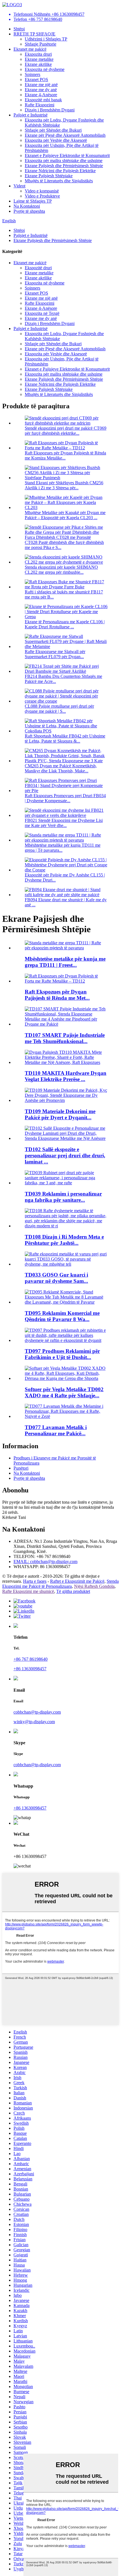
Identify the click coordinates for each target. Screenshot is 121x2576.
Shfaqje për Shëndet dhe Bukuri (53, 130)
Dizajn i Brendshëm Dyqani (50, 110)
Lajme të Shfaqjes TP (33, 201)
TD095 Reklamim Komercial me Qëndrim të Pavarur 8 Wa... (62, 1316)
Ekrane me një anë (41, 85)
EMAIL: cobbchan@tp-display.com (45, 1561)
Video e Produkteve (42, 196)
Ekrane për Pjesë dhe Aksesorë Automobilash (65, 135)
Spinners (33, 74)
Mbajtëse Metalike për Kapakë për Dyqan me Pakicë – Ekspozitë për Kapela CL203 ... (65, 515)
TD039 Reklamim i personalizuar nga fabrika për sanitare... (63, 1197)
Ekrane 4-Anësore (41, 95)
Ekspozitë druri (38, 268)
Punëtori (21, 1468)
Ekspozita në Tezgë (42, 313)
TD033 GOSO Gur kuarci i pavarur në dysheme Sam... (56, 1278)
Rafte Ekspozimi (40, 105)
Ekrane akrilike (38, 64)
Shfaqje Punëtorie (41, 44)
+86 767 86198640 (31, 1659)
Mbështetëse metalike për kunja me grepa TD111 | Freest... (65, 962)
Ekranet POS (36, 79)
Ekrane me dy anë (41, 90)
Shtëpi (19, 29)
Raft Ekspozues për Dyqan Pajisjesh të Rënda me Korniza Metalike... (65, 455)
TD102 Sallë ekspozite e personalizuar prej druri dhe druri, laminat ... (65, 1155)
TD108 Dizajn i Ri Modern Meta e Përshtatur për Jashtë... (64, 1240)
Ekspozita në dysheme (45, 69)
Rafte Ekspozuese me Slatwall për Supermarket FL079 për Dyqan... (55, 654)
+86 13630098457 (30, 1669)
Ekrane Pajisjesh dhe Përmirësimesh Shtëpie (64, 166)
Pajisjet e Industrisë (31, 115)
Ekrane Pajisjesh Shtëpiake (49, 176)
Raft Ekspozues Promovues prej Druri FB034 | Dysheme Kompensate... (65, 798)
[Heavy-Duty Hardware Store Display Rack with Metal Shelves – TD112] (66, 981)
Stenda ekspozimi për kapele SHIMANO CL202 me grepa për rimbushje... (61, 570)
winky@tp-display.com (34, 1722)
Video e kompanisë (42, 191)
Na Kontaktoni (27, 206)
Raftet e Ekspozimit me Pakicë (77, 1581)
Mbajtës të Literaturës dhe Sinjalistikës (59, 181)
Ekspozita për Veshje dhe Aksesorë (56, 140)
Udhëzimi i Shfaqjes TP (46, 39)
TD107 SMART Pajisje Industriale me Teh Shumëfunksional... (65, 1038)
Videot (19, 186)
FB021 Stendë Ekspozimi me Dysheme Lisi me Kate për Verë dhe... (64, 823)
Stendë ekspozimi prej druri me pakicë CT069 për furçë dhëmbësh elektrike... (66, 431)
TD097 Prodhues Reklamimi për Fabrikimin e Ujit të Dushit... (62, 1354)
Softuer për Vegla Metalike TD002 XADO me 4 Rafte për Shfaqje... (64, 1392)
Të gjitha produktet (73, 1591)
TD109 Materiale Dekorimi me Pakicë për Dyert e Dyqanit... (60, 1114)
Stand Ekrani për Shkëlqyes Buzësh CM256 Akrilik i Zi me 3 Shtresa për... (64, 485)
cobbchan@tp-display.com (37, 1712)
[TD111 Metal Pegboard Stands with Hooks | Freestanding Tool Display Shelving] (66, 948)
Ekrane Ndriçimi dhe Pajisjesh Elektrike (60, 171)
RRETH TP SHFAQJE (34, 34)
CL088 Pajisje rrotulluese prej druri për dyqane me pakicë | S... (59, 709)
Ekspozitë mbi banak (43, 100)
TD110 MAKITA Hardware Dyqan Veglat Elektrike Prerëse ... (66, 1076)
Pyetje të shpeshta (29, 211)
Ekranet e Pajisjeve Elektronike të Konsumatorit (67, 155)
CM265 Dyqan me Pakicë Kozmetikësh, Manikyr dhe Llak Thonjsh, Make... (61, 768)
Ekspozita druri (38, 54)
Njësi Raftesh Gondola (94, 1586)
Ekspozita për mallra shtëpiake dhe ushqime (64, 161)
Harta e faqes (35, 1581)
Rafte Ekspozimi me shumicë (28, 1591)
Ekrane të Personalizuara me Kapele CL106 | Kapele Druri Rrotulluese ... (65, 624)
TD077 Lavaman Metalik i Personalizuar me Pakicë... (56, 1430)
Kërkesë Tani (14, 1517)
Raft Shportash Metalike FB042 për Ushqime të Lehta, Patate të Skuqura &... (65, 738)
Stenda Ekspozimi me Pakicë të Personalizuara (60, 1584)
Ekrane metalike (39, 59)
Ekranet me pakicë (30, 49)
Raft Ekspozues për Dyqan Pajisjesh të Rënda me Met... (57, 995)
